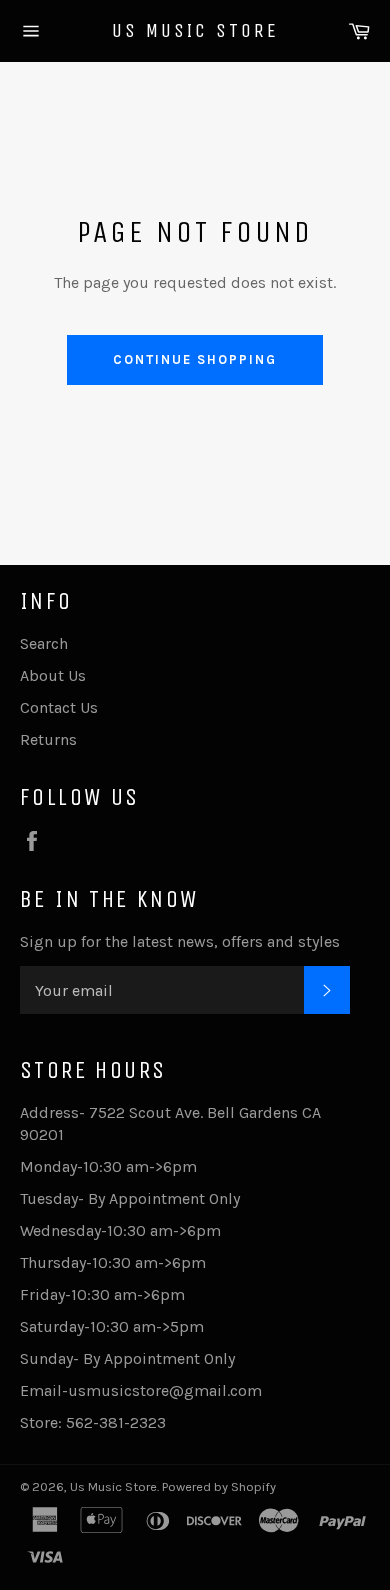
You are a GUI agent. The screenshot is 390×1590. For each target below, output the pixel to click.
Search (44, 643)
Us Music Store (195, 30)
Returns (48, 739)
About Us (53, 675)
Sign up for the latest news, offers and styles (180, 941)
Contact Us (59, 707)
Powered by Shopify (219, 1486)
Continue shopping (194, 359)
